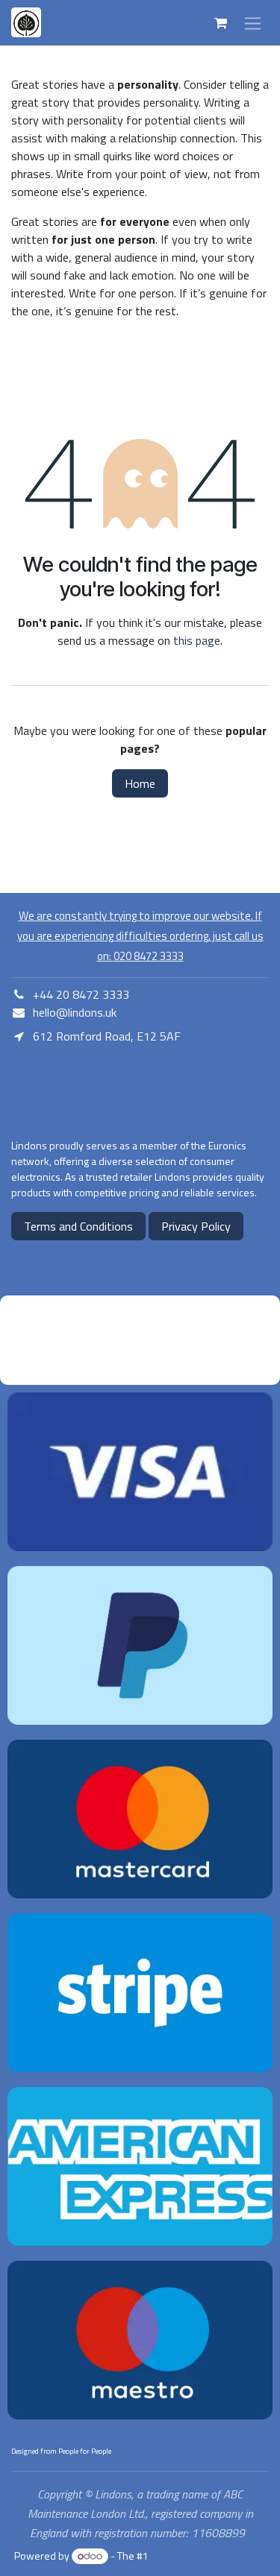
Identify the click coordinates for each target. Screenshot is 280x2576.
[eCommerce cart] (220, 23)
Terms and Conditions (78, 1226)
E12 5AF (35, 1066)
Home (140, 783)
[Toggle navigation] (253, 23)
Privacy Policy (196, 1226)
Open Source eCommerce (208, 2556)
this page (197, 640)
